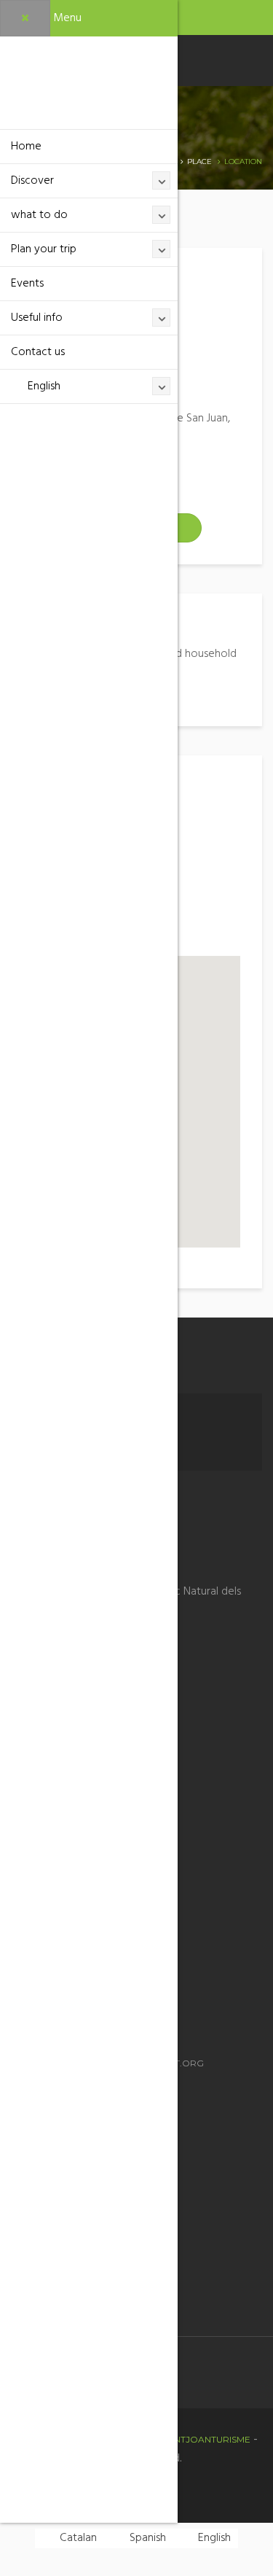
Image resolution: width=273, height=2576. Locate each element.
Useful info (37, 318)
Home (26, 147)
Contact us (38, 352)
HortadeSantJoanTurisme (183, 2439)
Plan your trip (44, 249)
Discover (32, 181)
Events (27, 284)
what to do (39, 215)
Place (199, 162)
